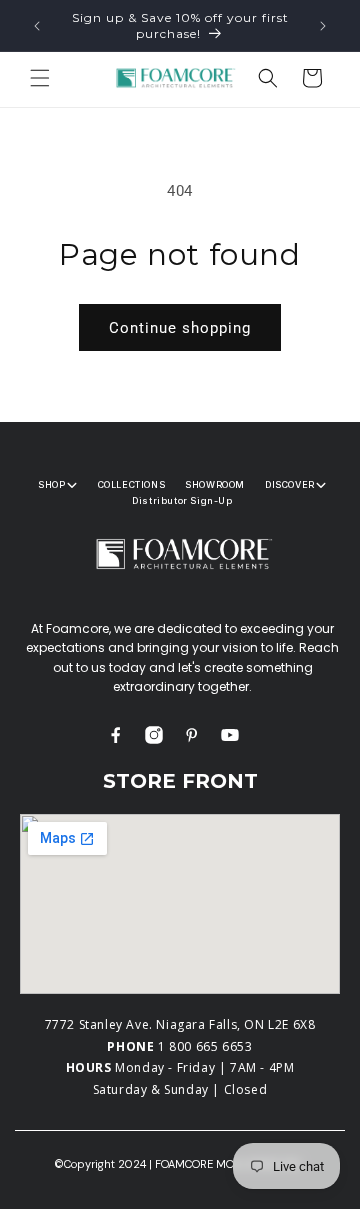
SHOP (51, 484)
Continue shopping (180, 328)
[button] (40, 78)
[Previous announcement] (37, 26)
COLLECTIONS (132, 484)
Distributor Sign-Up (182, 500)
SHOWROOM (215, 484)
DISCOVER (290, 484)
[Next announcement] (323, 26)
